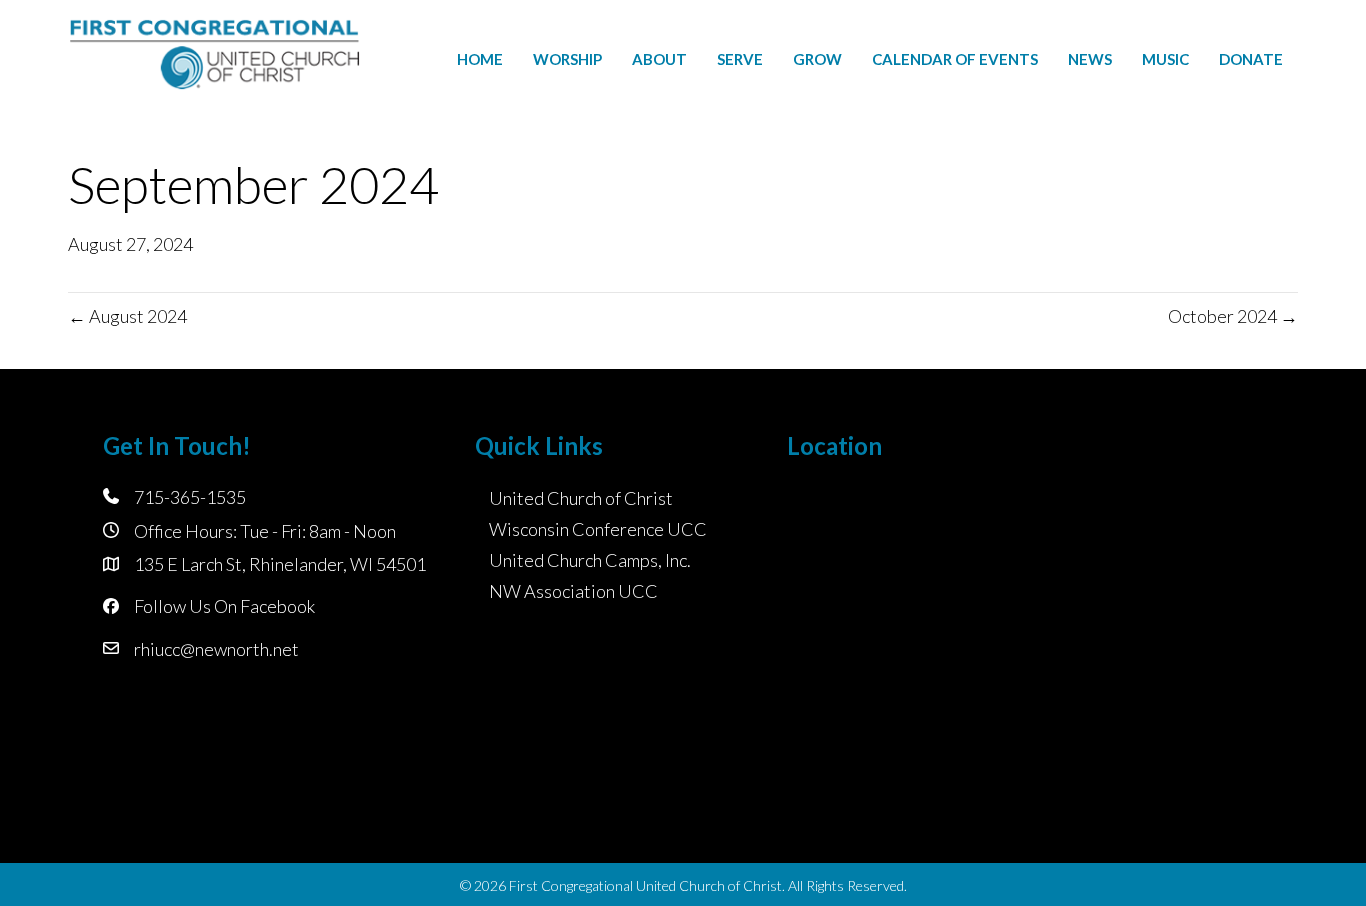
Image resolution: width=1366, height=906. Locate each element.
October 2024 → (1233, 316)
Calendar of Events (955, 59)
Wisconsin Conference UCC (598, 529)
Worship (567, 59)
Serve (740, 59)
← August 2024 (127, 316)
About (659, 59)
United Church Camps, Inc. (590, 560)
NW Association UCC (573, 591)
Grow (817, 59)
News (1090, 59)
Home (480, 59)
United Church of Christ (581, 498)
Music (1165, 59)
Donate (1251, 59)
